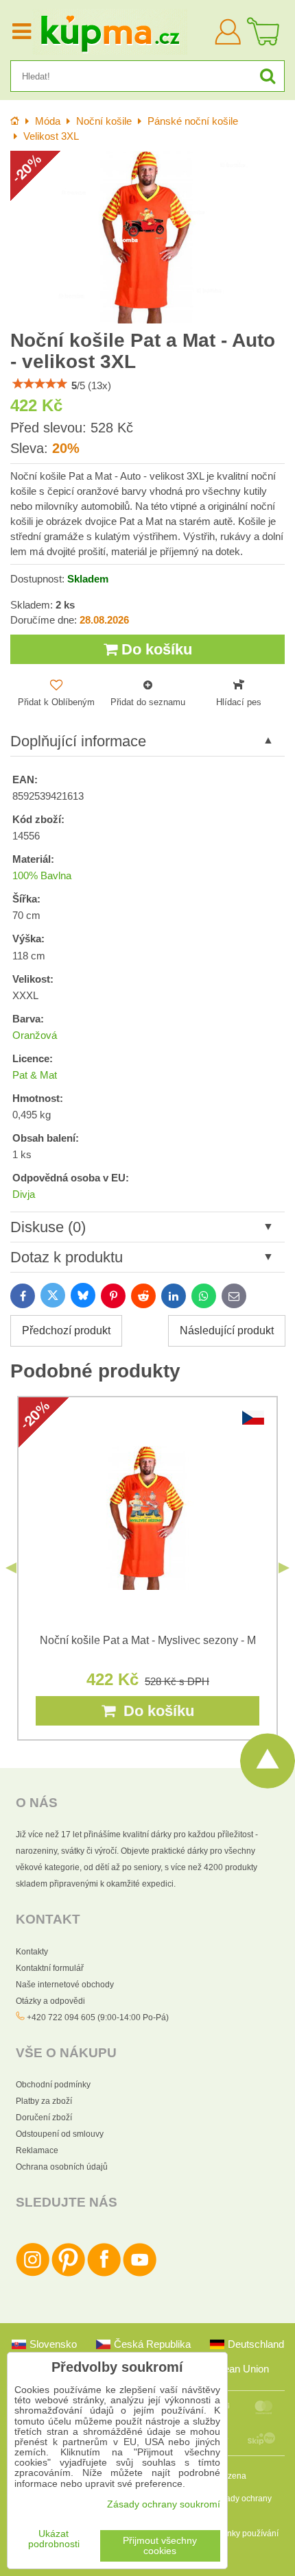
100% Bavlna (42, 876)
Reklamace (37, 2150)
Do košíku (155, 649)
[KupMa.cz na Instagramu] (33, 2274)
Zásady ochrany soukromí (164, 2504)
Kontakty (32, 1952)
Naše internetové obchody (65, 1985)
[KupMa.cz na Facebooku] (104, 2274)
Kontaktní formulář (50, 1968)
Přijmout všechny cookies (160, 2546)
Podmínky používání (241, 2534)
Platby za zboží (44, 2101)
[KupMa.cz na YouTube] (140, 2274)
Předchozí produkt (66, 1330)
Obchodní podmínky (53, 2085)
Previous (11, 1568)
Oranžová (35, 1035)
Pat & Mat (35, 1075)
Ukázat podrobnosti (54, 2539)
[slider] (40, 384)
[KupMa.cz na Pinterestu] (68, 2274)
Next (284, 1568)
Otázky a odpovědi (50, 2001)
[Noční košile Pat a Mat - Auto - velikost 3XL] (147, 237)
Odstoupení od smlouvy (60, 2134)
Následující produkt (227, 1330)
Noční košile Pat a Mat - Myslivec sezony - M (148, 1640)
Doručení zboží (44, 2118)
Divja (24, 1194)
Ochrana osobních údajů (62, 2167)
